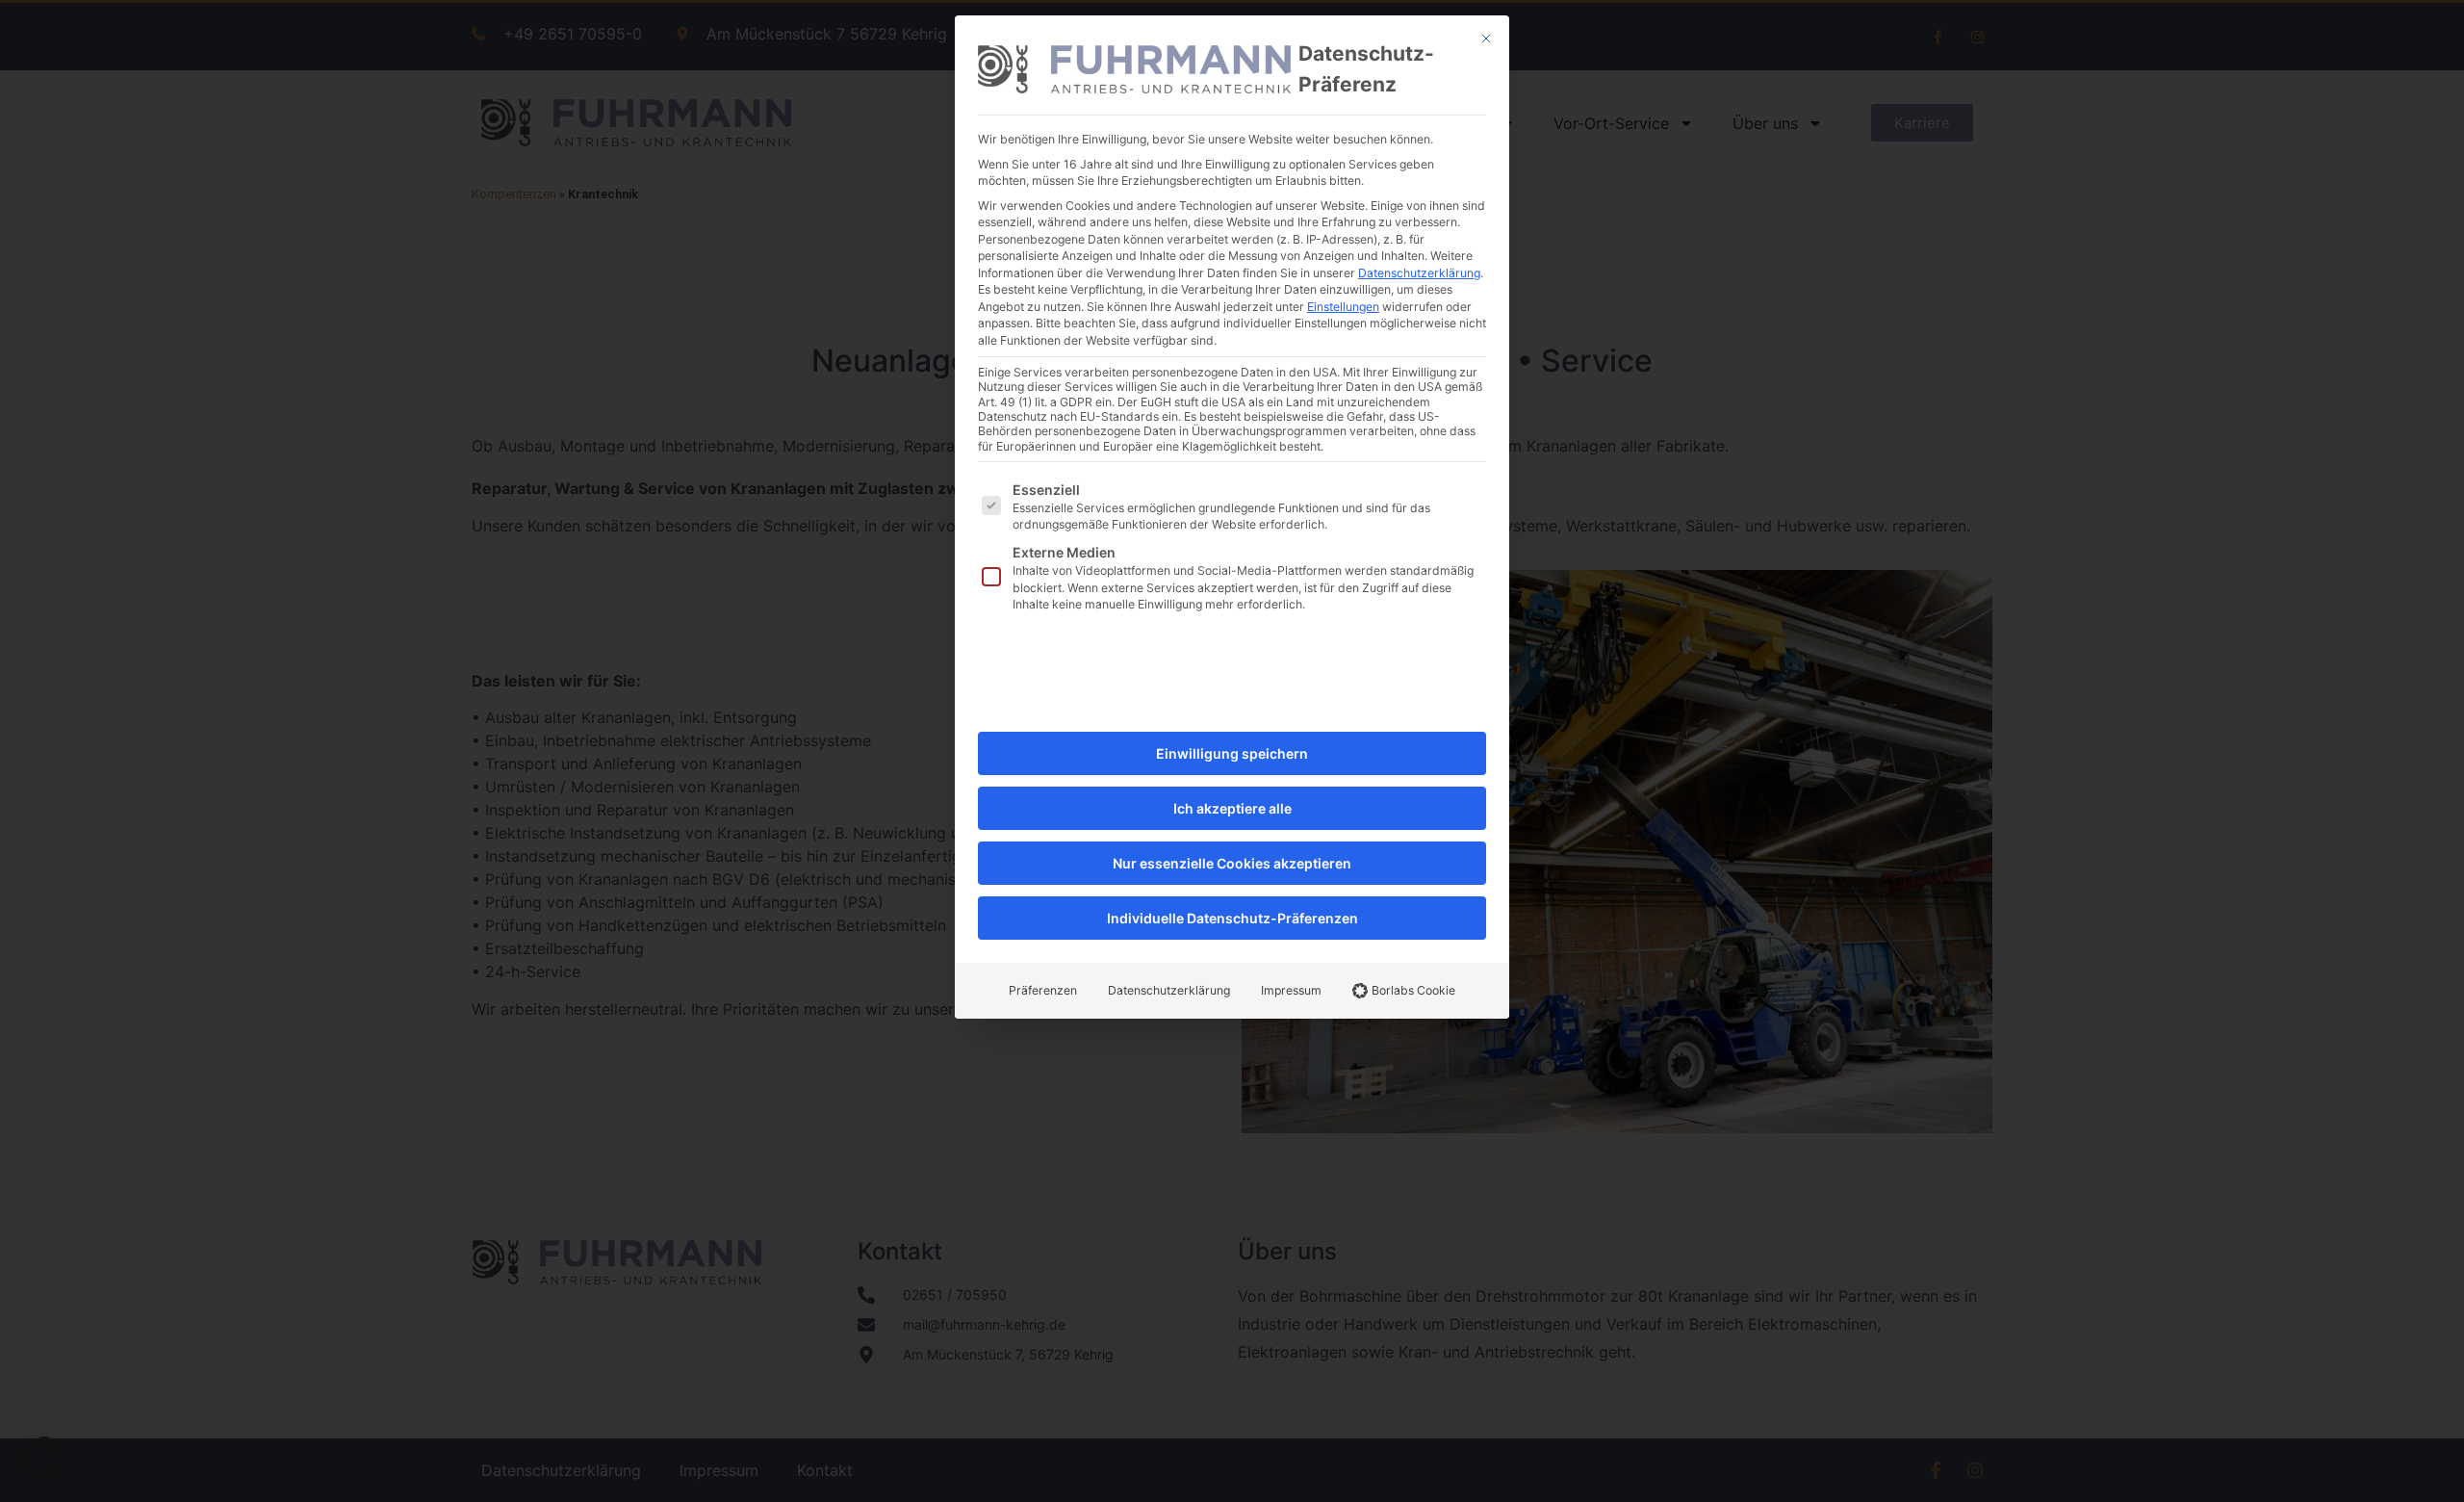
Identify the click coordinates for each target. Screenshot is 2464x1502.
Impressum (1291, 990)
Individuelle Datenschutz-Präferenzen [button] (1232, 918)
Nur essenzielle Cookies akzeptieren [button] (1232, 863)
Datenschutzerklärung (1419, 273)
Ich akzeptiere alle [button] (1232, 808)
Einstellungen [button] (1343, 307)
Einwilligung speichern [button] (1232, 753)
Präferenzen (1043, 990)
